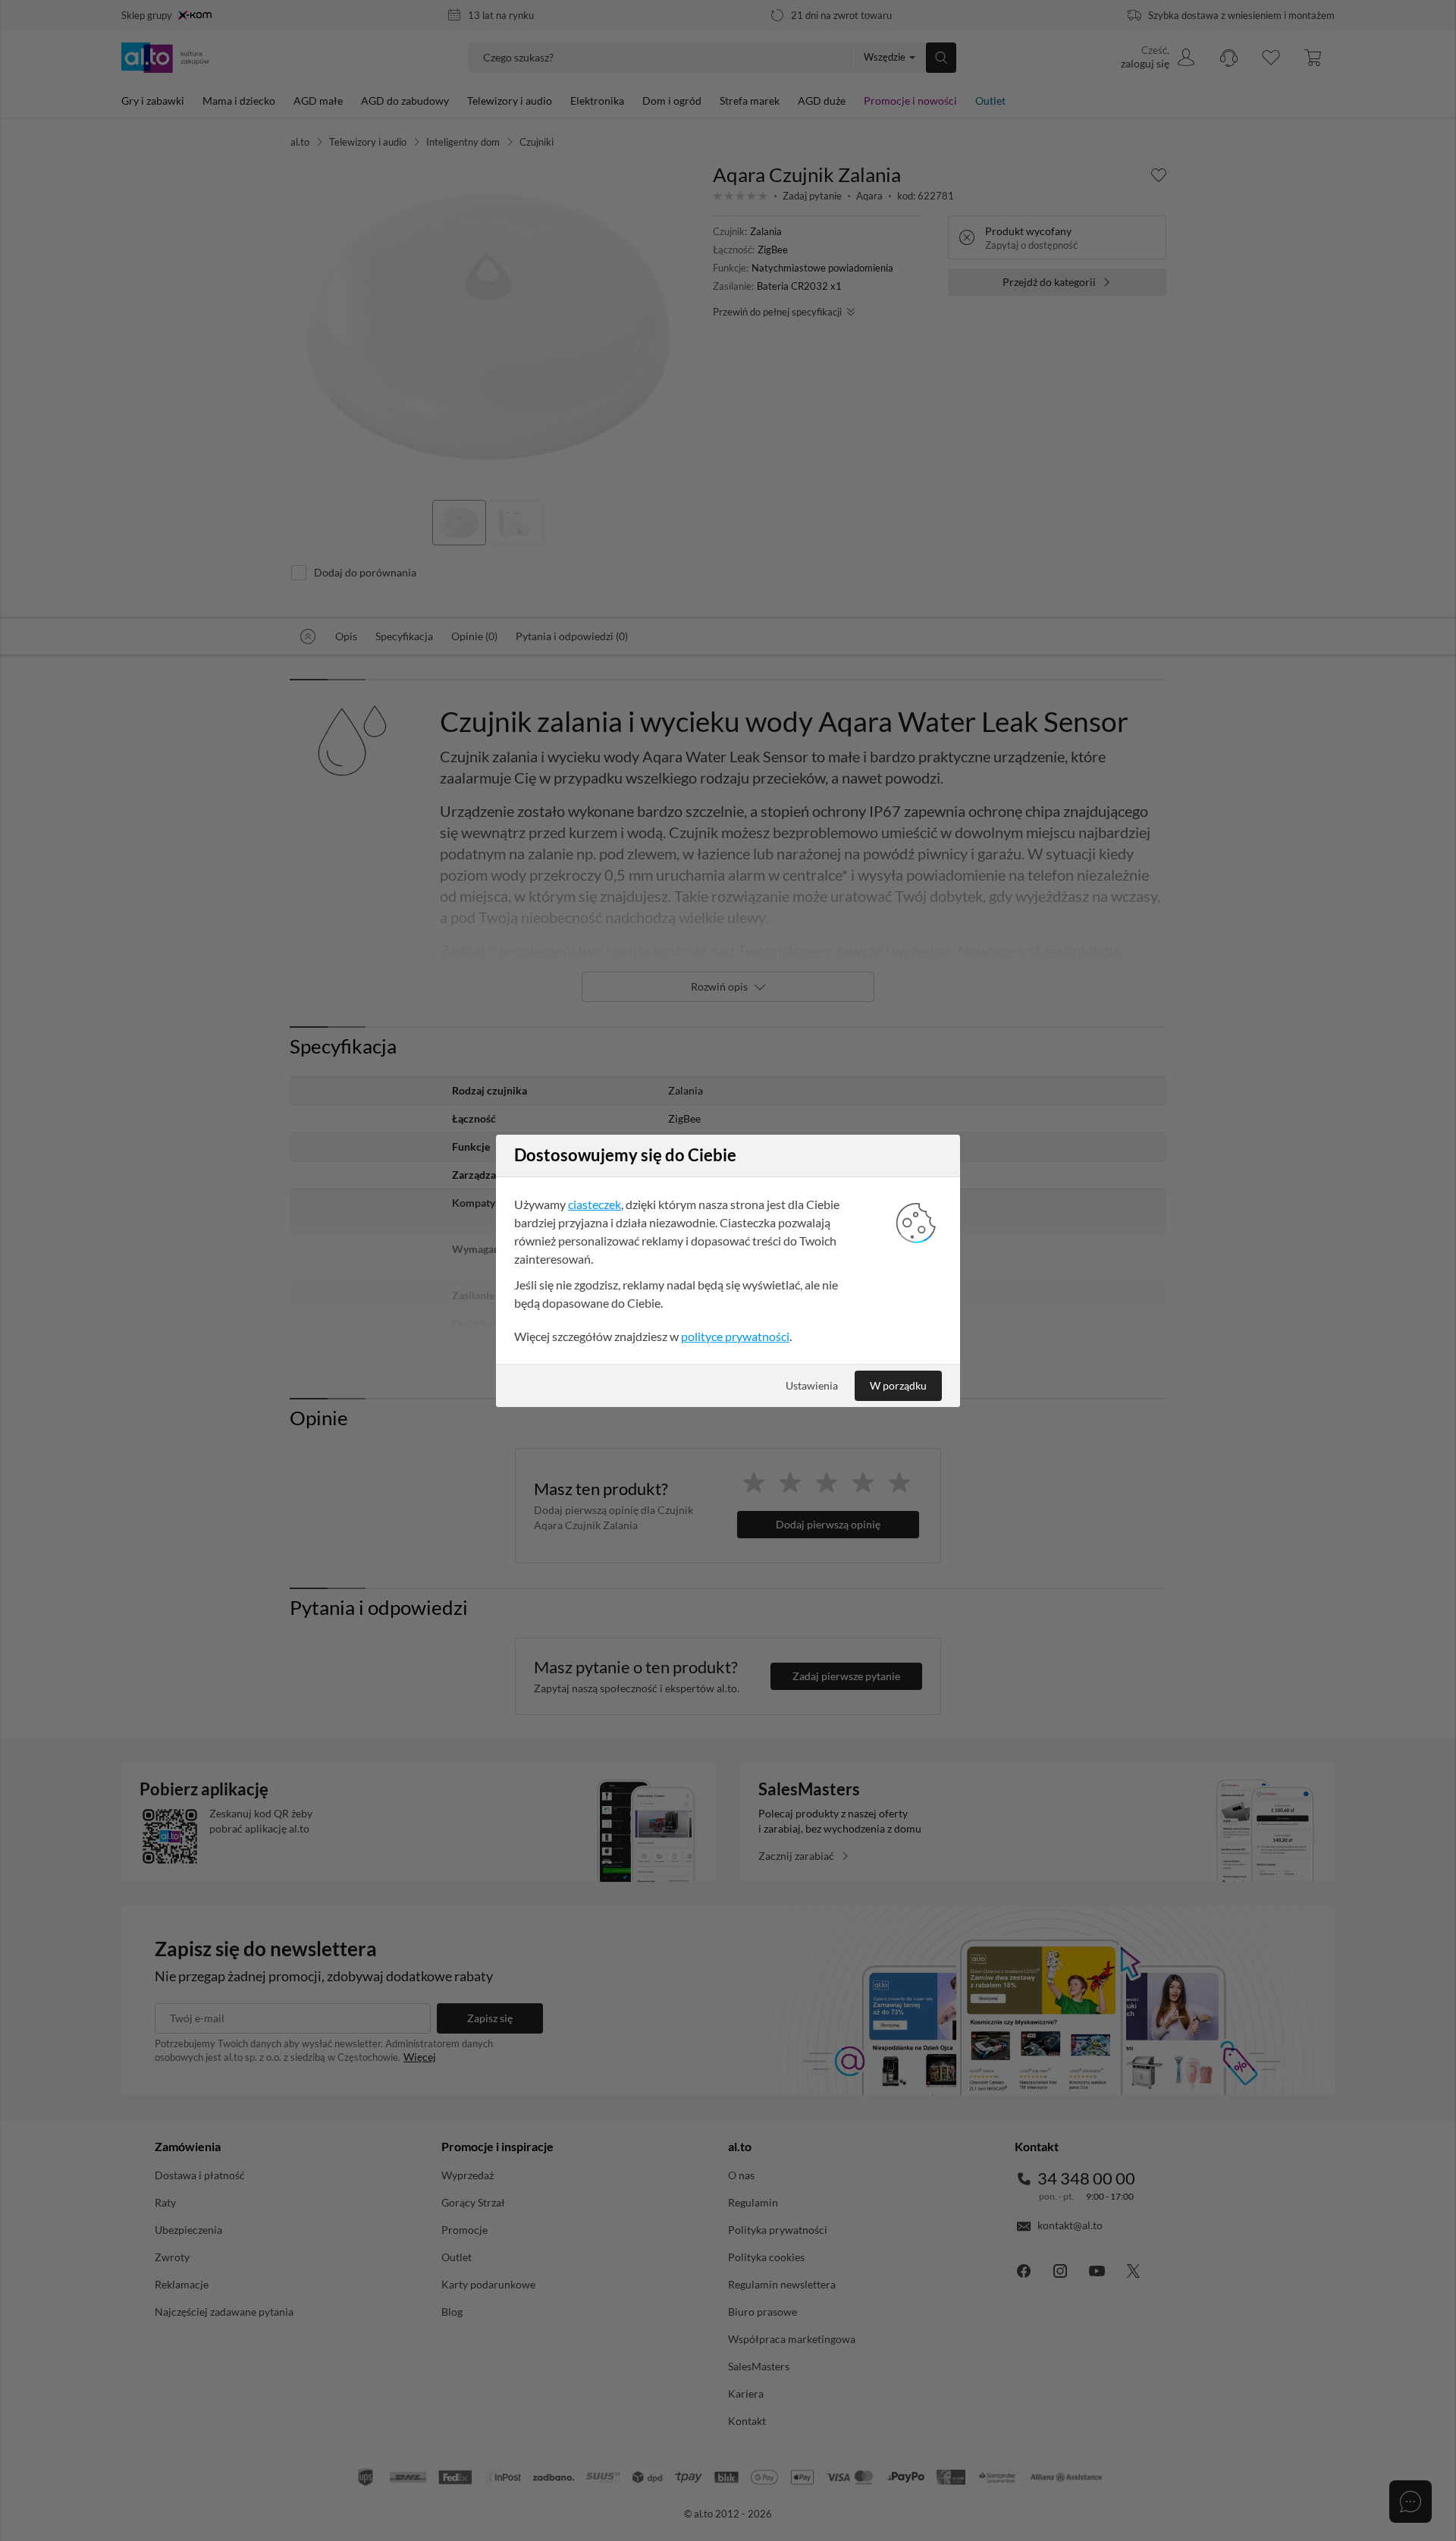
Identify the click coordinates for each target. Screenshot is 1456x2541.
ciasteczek (595, 1204)
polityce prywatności (735, 1336)
